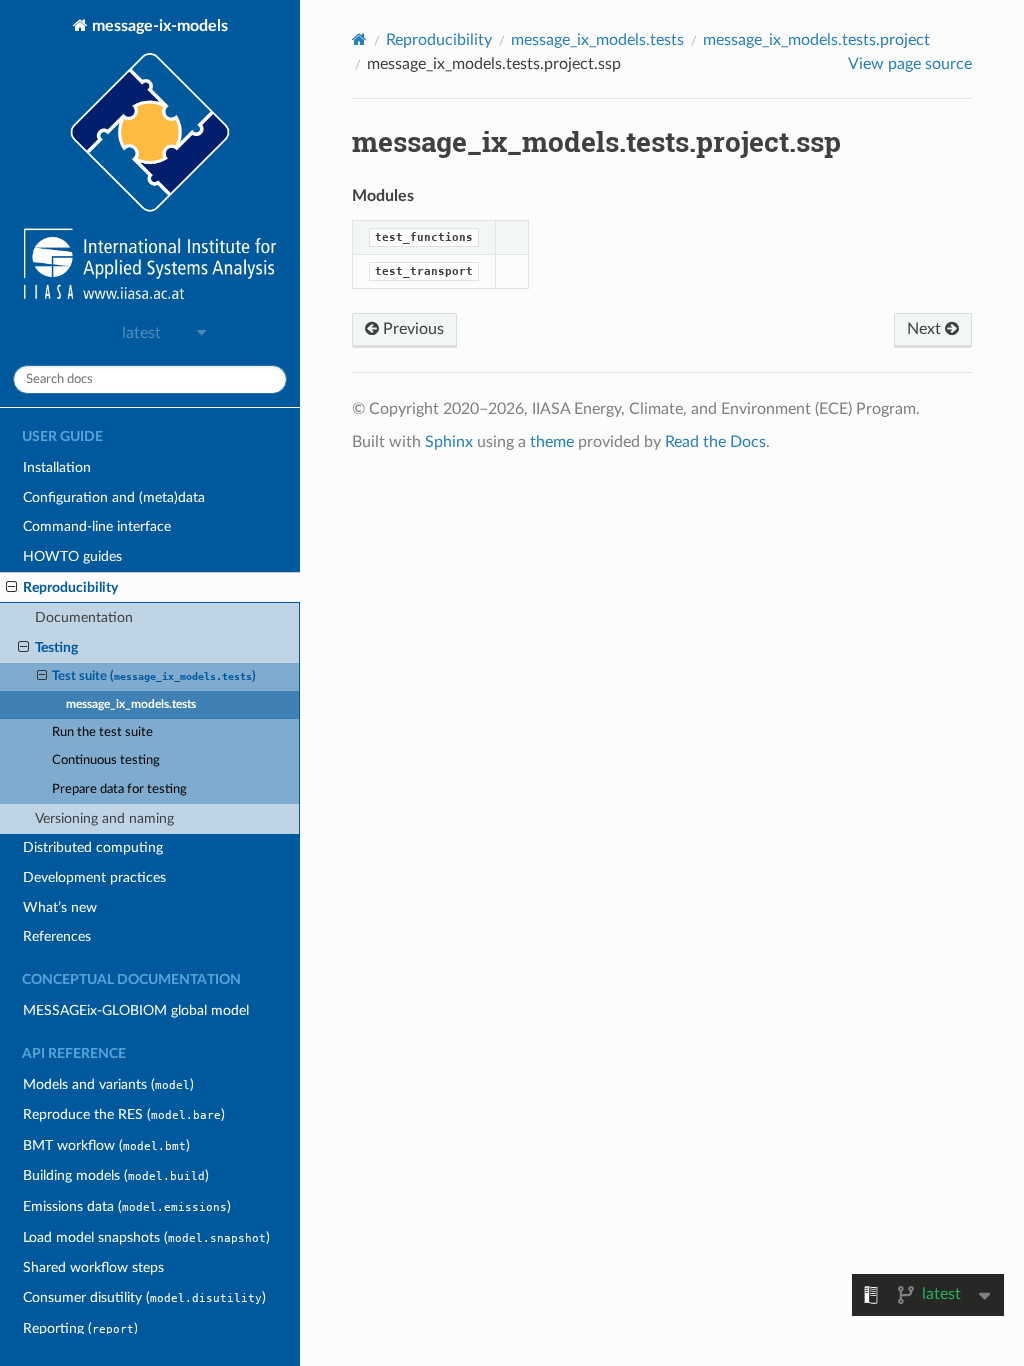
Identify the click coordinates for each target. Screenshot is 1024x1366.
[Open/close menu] (11, 588)
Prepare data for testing (119, 789)
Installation (57, 467)
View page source (910, 64)
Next (926, 329)
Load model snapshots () (146, 1237)
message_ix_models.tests (131, 704)
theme (552, 442)
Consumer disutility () (144, 1297)
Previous (411, 329)
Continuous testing (106, 760)
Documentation (84, 617)
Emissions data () (127, 1206)
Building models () (116, 1175)
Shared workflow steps (93, 1267)
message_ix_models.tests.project (816, 40)
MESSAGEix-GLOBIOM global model (136, 1010)
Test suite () (154, 676)
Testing (56, 647)
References (57, 936)
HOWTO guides (72, 556)
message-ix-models (158, 26)
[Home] (359, 39)
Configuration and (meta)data (114, 497)
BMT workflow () (106, 1145)
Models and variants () (108, 1084)
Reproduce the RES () (124, 1114)
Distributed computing (93, 847)
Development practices (94, 877)
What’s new (60, 907)
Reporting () (80, 1328)
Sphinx (449, 442)
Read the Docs (715, 442)
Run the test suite (102, 732)
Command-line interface (97, 526)
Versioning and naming (104, 818)
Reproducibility (70, 587)
